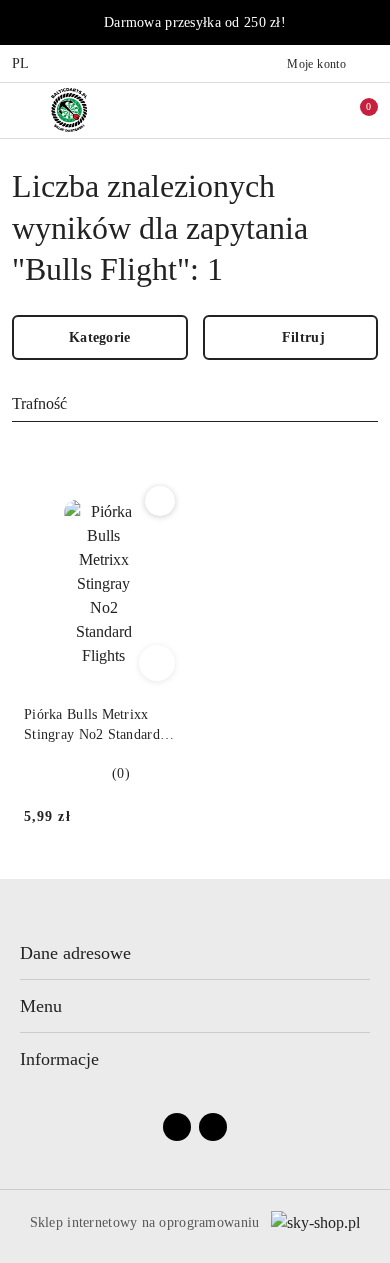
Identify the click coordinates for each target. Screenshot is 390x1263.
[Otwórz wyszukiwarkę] (271, 110)
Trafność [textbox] (39, 403)
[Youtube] (213, 1127)
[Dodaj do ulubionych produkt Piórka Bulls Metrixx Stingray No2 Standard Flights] (160, 501)
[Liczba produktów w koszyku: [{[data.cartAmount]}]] (355, 110)
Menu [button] (41, 1006)
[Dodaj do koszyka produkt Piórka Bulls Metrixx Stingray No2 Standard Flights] (157, 663)
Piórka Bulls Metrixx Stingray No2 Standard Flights (92, 726)
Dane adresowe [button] (75, 953)
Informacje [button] (59, 1059)
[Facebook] (177, 1127)
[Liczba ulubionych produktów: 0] (313, 110)
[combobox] (195, 405)
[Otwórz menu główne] (23, 109)
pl (21, 63)
